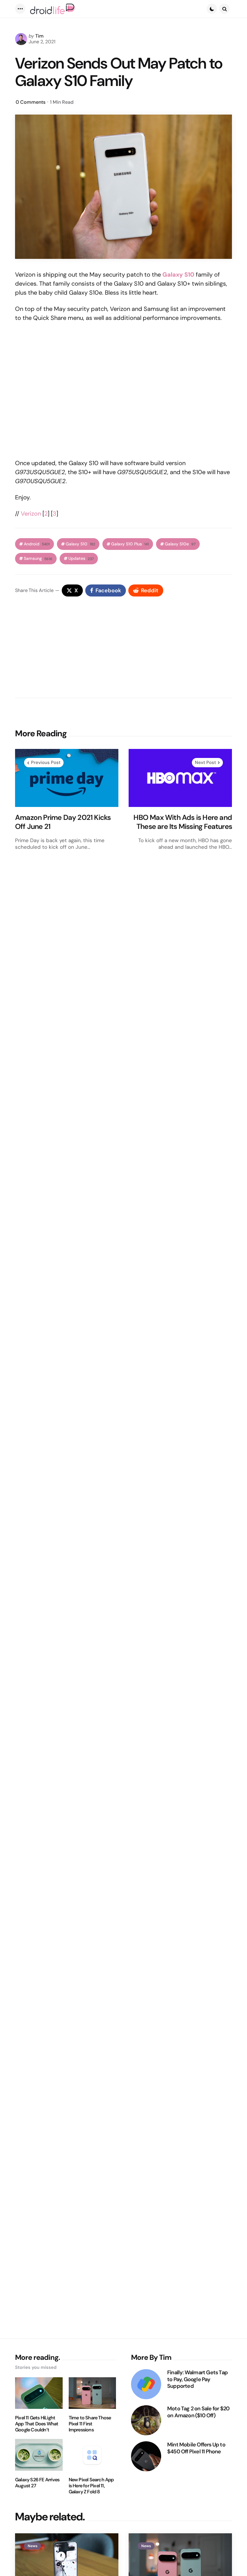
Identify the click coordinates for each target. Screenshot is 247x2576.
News (33, 2546)
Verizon (31, 514)
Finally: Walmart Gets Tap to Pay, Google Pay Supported (197, 2379)
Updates (81, 558)
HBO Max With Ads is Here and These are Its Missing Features (183, 822)
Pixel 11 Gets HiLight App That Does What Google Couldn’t (37, 2424)
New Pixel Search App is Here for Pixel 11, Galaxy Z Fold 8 (91, 2486)
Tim (39, 36)
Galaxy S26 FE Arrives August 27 (37, 2483)
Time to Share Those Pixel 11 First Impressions (90, 2424)
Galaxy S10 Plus (130, 544)
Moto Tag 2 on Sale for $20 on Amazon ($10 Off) (198, 2412)
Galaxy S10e (180, 544)
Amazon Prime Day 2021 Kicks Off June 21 (63, 822)
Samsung (38, 558)
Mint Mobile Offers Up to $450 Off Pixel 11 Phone (196, 2448)
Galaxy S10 (80, 544)
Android (37, 544)
